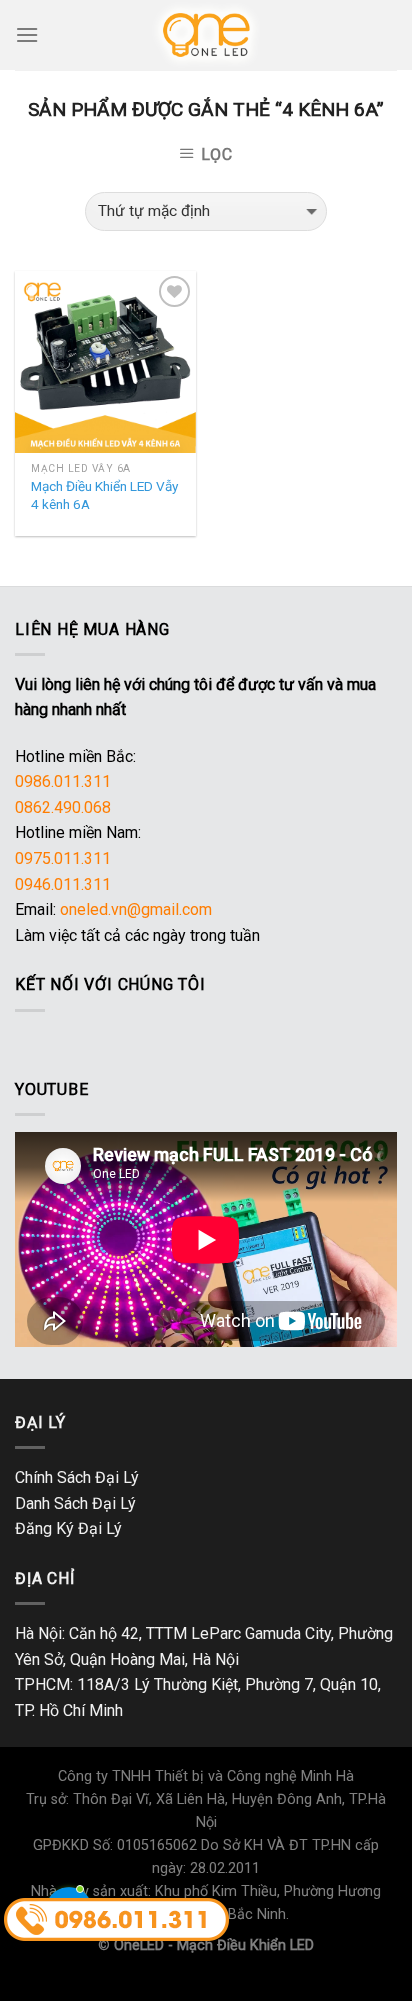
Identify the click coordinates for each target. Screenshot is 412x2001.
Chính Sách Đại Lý (77, 1477)
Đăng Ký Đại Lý (68, 1528)
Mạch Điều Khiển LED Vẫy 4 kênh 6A (104, 495)
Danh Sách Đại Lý (75, 1503)
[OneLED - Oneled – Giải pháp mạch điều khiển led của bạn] (206, 35)
